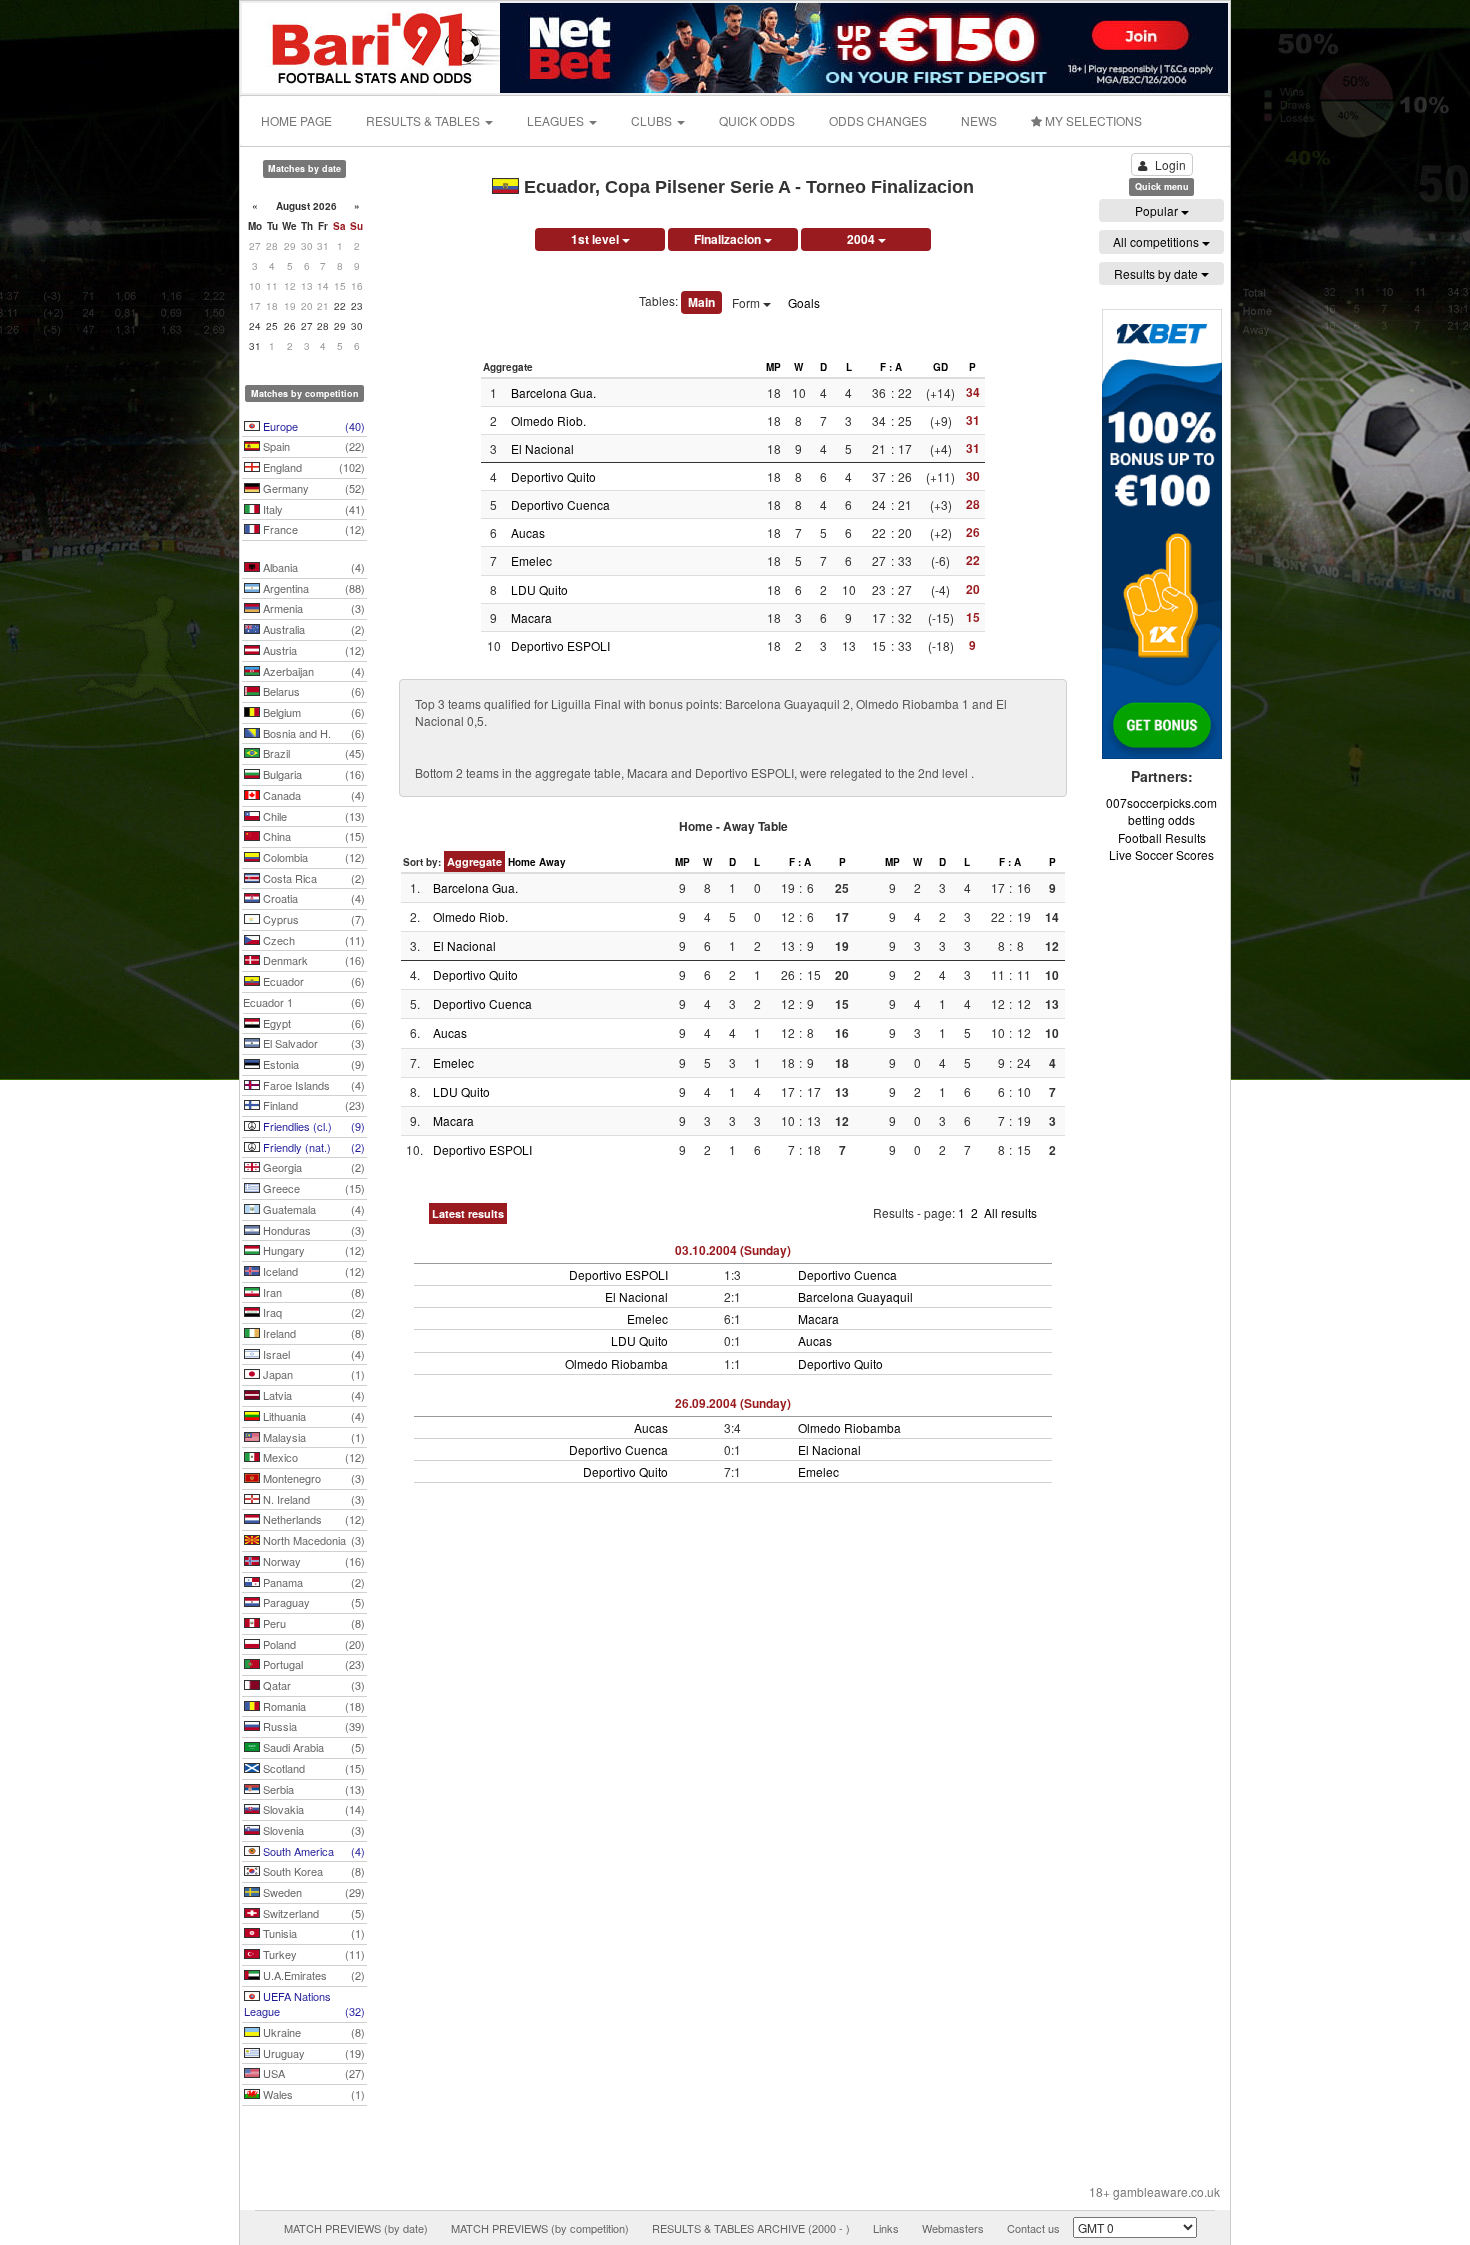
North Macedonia (312, 1540)
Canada (312, 795)
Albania (312, 567)
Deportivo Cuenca (560, 504)
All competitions (1157, 241)
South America (312, 1851)
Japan (312, 1374)
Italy (312, 509)
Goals (804, 302)
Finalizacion (729, 239)
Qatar (312, 1685)
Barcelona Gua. (553, 392)
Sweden (312, 1892)
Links (886, 2228)
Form (747, 302)
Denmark (312, 960)
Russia (312, 1726)
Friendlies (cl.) (312, 1126)
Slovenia (312, 1830)
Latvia (312, 1395)
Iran (312, 1292)
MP (773, 367)
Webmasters (953, 2228)
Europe (312, 426)
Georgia (312, 1167)
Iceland (312, 1271)
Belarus (312, 691)
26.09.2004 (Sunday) (733, 1403)
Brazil (312, 753)
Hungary (312, 1250)
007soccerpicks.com (1161, 802)
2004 (862, 239)
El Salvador (312, 1043)
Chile (312, 816)
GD (940, 367)
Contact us (1033, 2228)
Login (1170, 164)
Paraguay (312, 1602)
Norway (312, 1561)
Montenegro (312, 1478)
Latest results (468, 1213)
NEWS (979, 120)
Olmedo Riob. (548, 420)
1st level (596, 239)
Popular (1158, 210)
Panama (312, 1582)
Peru (312, 1623)
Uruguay (312, 2053)
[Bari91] (372, 45)
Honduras (312, 1230)
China (312, 836)
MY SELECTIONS (1092, 120)
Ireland (312, 1333)
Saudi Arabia (312, 1747)
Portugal (312, 1664)
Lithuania (312, 1416)
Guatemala (312, 1209)
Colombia (312, 857)
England (312, 467)
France (312, 529)
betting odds (1161, 819)
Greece (312, 1188)
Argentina (312, 588)
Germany (312, 488)
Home (522, 862)
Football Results (1162, 837)
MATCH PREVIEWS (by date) (356, 2228)
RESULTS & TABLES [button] (424, 120)
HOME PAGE (296, 120)
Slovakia (312, 1809)
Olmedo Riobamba (616, 1363)
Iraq (312, 1312)
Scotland (312, 1768)
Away (552, 862)
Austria (312, 650)
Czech (312, 940)
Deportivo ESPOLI (560, 645)
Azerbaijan (312, 671)
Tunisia (312, 1933)
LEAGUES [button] (557, 120)
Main (701, 302)
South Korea (312, 1871)
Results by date (1157, 273)
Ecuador (312, 981)
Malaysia (312, 1437)
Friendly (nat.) (312, 1147)
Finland (312, 1105)
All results (1010, 1212)
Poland (312, 1644)
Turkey (312, 1954)
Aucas (528, 532)
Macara (531, 617)
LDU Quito (539, 589)
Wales (312, 2094)
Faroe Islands (312, 1085)
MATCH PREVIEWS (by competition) (540, 2228)
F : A (891, 367)
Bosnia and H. (312, 733)
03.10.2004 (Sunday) (733, 1250)
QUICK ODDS (757, 120)
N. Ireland (312, 1499)
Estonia (312, 1064)
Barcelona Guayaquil (855, 1296)
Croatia (312, 898)
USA (312, 2073)
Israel (312, 1354)
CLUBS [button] (653, 120)
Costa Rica (312, 878)
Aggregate (474, 861)
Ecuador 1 (304, 1002)
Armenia (312, 608)
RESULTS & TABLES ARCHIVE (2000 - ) (751, 2228)
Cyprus (312, 919)
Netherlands (312, 1519)
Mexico (312, 1457)
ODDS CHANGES (878, 120)
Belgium (312, 712)
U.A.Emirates (312, 1975)
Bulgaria (312, 774)
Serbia (312, 1789)
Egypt (312, 1023)
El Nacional (542, 448)
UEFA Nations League (304, 2004)
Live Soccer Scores (1161, 854)
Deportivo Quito (553, 476)
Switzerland (312, 1913)
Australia (312, 629)
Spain (312, 446)
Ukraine (312, 2032)
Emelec (531, 560)
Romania (312, 1706)
